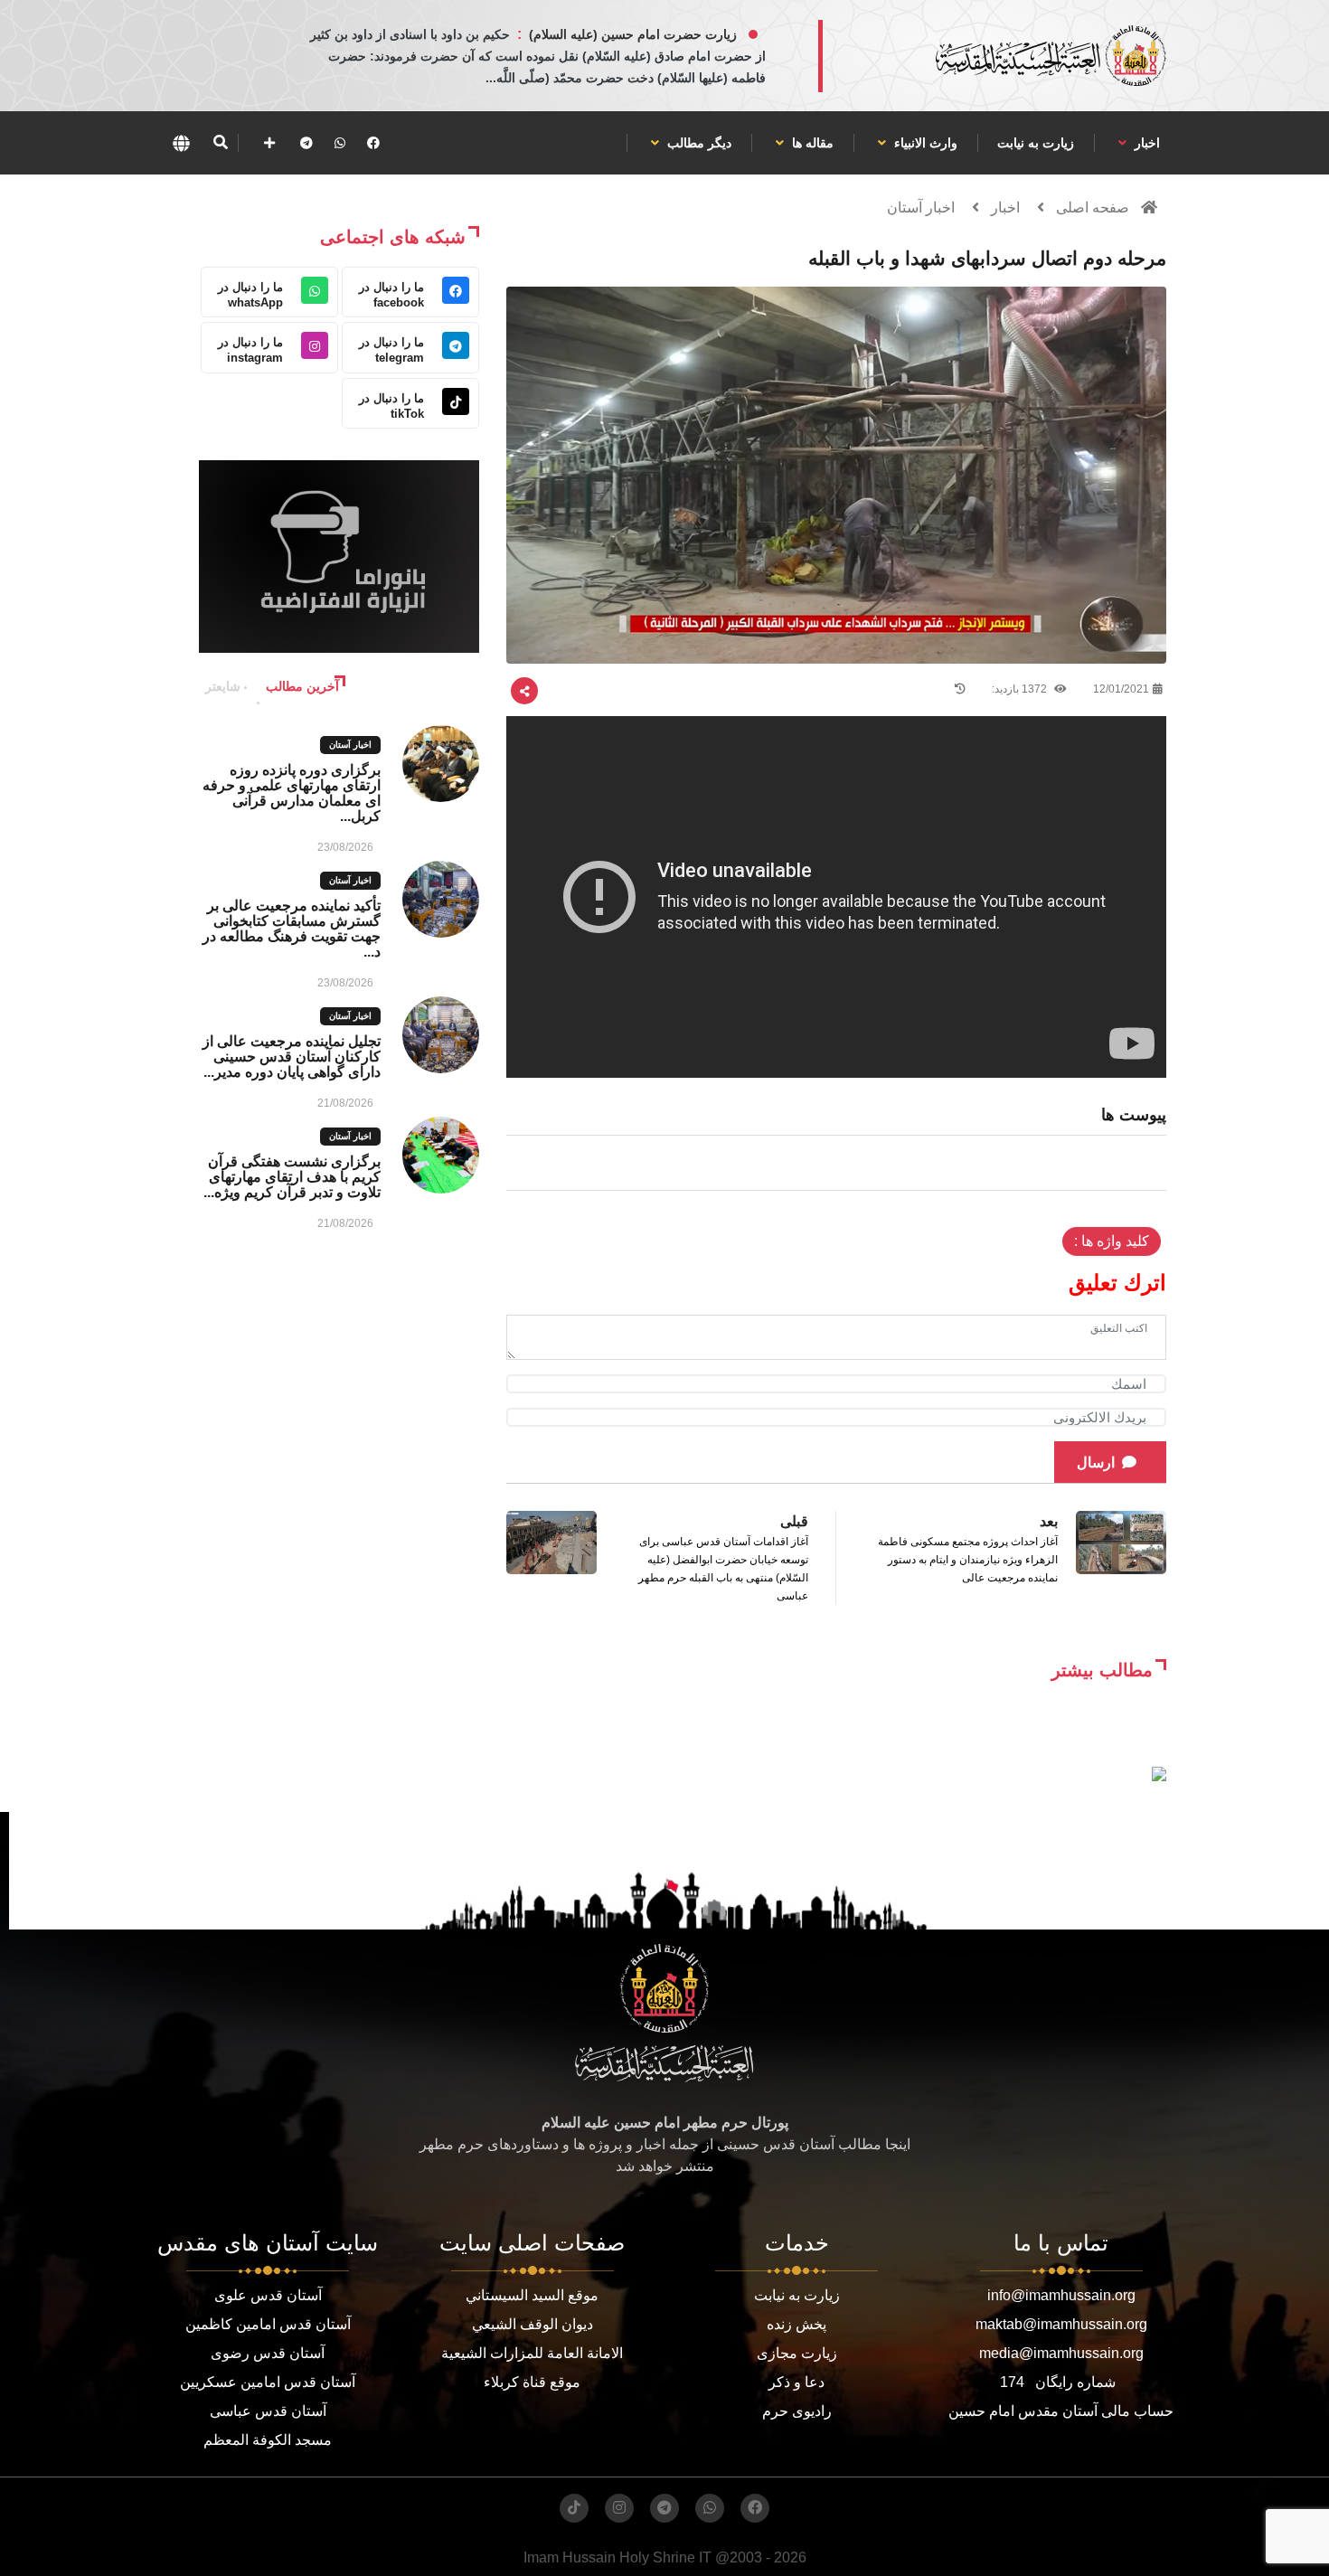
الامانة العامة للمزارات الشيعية (532, 2353)
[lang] (181, 143)
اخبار (1145, 143)
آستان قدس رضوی (268, 2353)
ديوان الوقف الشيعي (533, 2324)
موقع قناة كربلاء (532, 2382)
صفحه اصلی (1093, 208)
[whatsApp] (340, 143)
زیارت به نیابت (1036, 143)
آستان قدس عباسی (268, 2411)
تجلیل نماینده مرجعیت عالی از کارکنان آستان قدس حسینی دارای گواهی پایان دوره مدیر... (292, 1057)
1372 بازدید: (1021, 689)
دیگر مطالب (697, 143)
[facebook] (373, 143)
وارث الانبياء (924, 143)
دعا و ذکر (796, 2382)
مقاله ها (811, 143)
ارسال (1096, 1463)
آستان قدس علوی (268, 2295)
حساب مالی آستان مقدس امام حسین (1061, 2411)
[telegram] (306, 143)
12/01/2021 (1121, 689)
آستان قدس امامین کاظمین (268, 2324)
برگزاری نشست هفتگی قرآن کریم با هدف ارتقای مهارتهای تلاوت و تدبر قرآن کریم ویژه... (292, 1177)
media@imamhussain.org (1061, 2353)
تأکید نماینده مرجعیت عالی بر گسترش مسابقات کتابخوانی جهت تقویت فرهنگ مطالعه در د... (292, 929)
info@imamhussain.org (1061, 2295)
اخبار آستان (921, 208)
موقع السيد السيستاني (532, 2295)
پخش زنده (796, 2324)
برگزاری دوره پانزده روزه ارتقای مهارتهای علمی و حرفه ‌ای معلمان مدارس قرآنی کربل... (292, 793)
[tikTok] (574, 2508)
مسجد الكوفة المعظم (268, 2440)
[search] (220, 143)
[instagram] (619, 2508)
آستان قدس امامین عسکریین (268, 2382)
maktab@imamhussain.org (1061, 2324)
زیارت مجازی (797, 2353)
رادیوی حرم (797, 2411)
